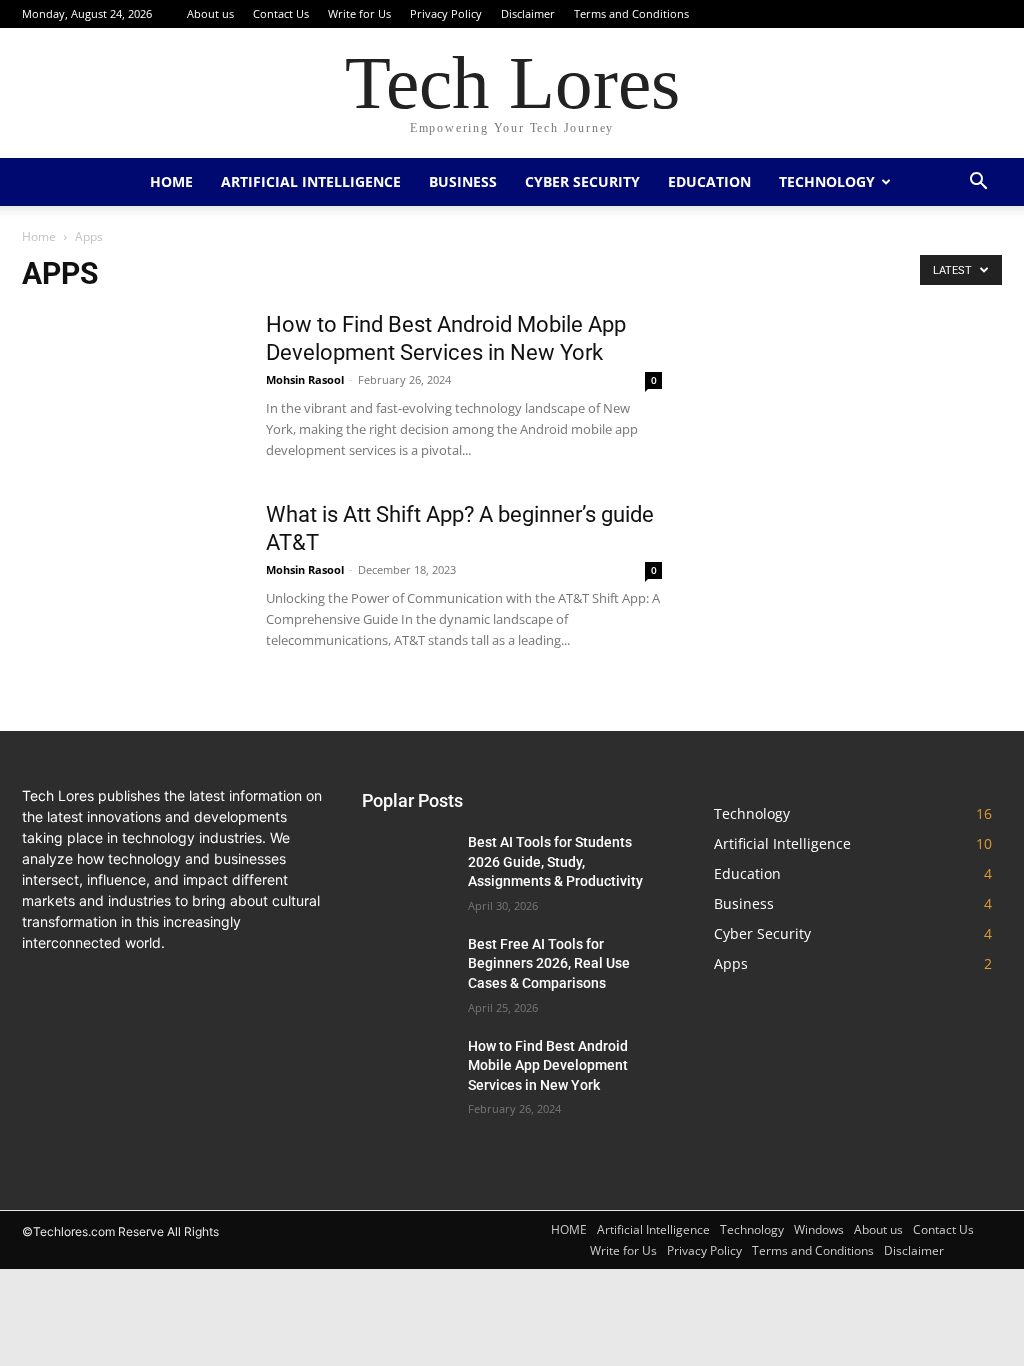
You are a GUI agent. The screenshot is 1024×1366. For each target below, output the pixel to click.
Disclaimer (528, 13)
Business (463, 181)
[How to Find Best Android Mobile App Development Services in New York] (131, 386)
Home (39, 236)
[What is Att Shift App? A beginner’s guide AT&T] (131, 576)
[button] (978, 183)
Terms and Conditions (631, 13)
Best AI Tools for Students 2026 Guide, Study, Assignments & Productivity (555, 861)
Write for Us (359, 13)
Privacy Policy (446, 13)
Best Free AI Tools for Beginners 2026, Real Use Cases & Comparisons (549, 963)
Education (709, 181)
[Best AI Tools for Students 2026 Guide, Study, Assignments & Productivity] (407, 864)
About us (210, 13)
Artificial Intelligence (311, 181)
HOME (171, 181)
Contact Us (281, 13)
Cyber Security (582, 181)
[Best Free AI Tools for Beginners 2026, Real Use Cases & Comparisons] (407, 966)
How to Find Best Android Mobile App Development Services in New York (548, 1065)
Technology (827, 181)
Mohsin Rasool (305, 379)
